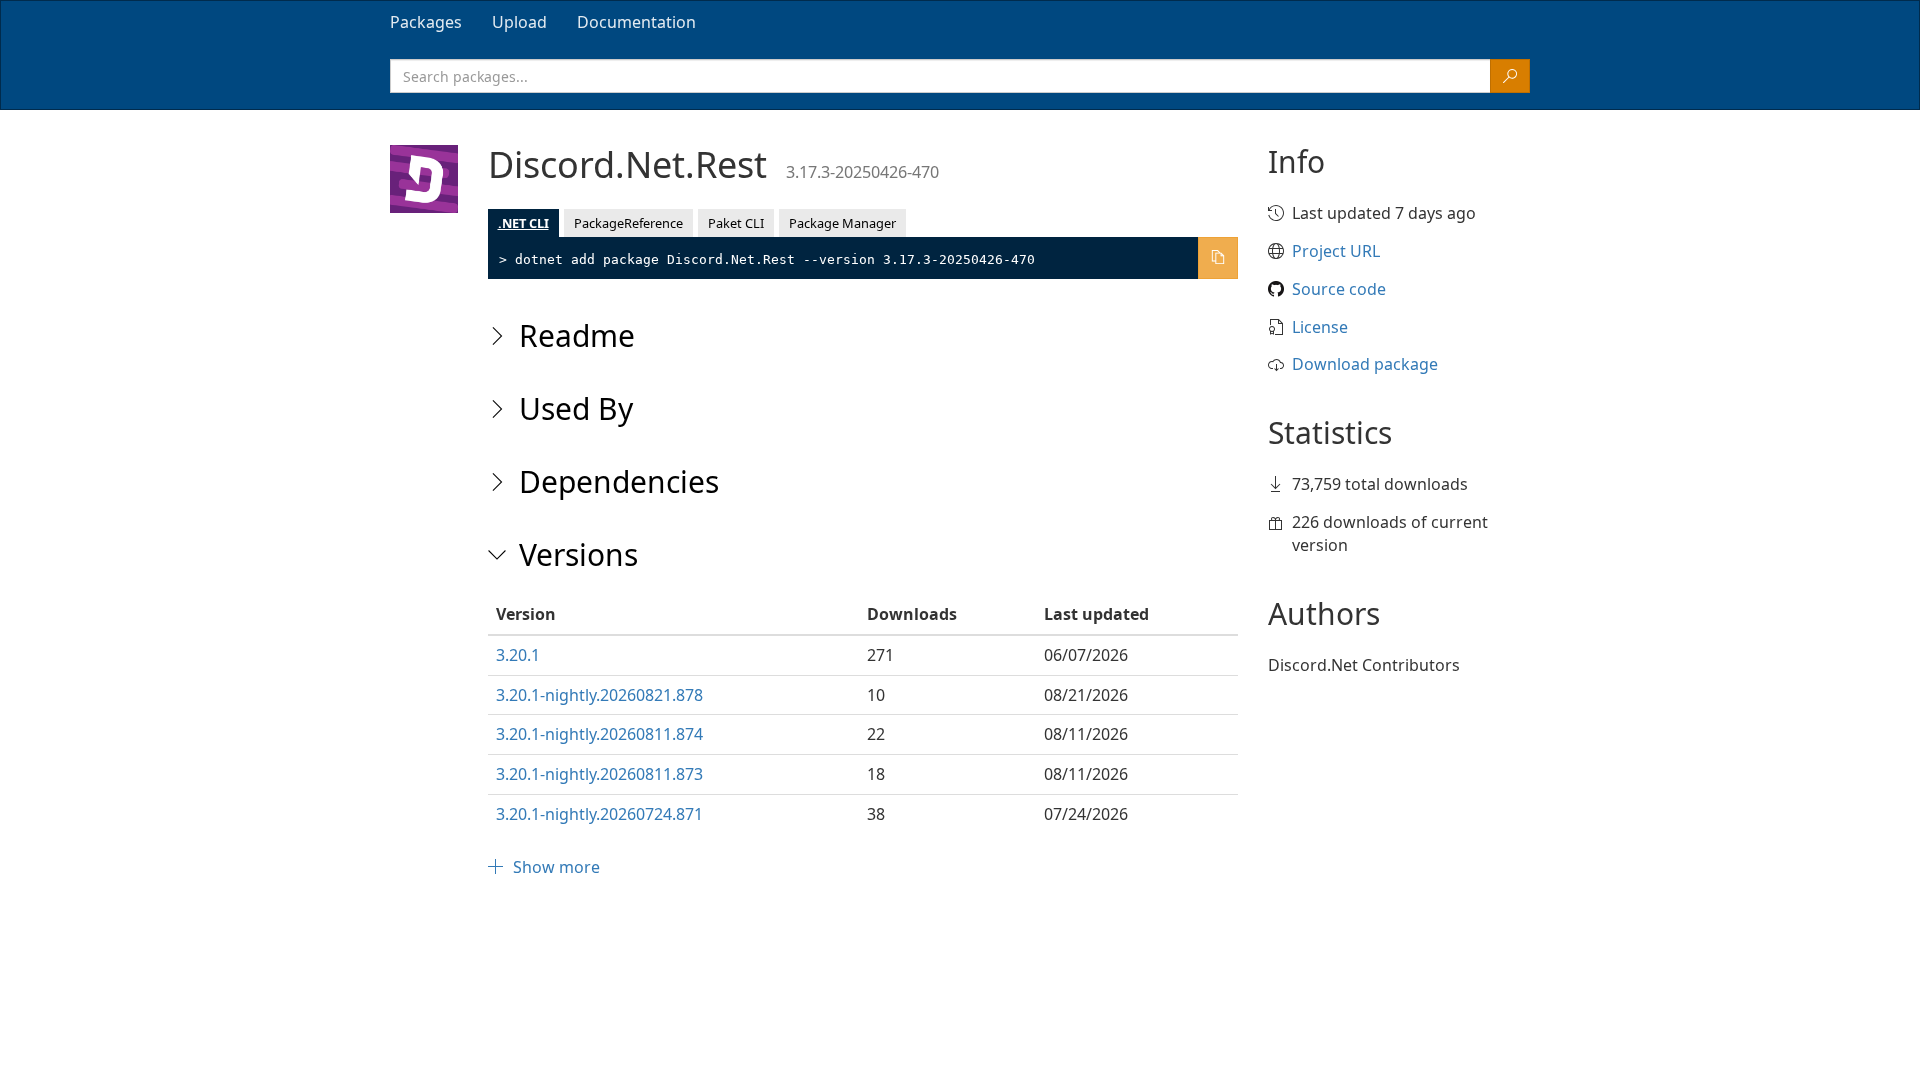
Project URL (1336, 251)
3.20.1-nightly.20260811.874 (599, 734)
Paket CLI (736, 223)
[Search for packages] (1510, 76)
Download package (1365, 364)
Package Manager (842, 223)
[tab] (426, 22)
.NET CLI (523, 223)
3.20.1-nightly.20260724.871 (599, 814)
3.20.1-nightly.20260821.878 (599, 695)
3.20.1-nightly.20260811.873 (599, 774)
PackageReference (628, 223)
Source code (1339, 289)
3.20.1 (518, 655)
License (1320, 327)
